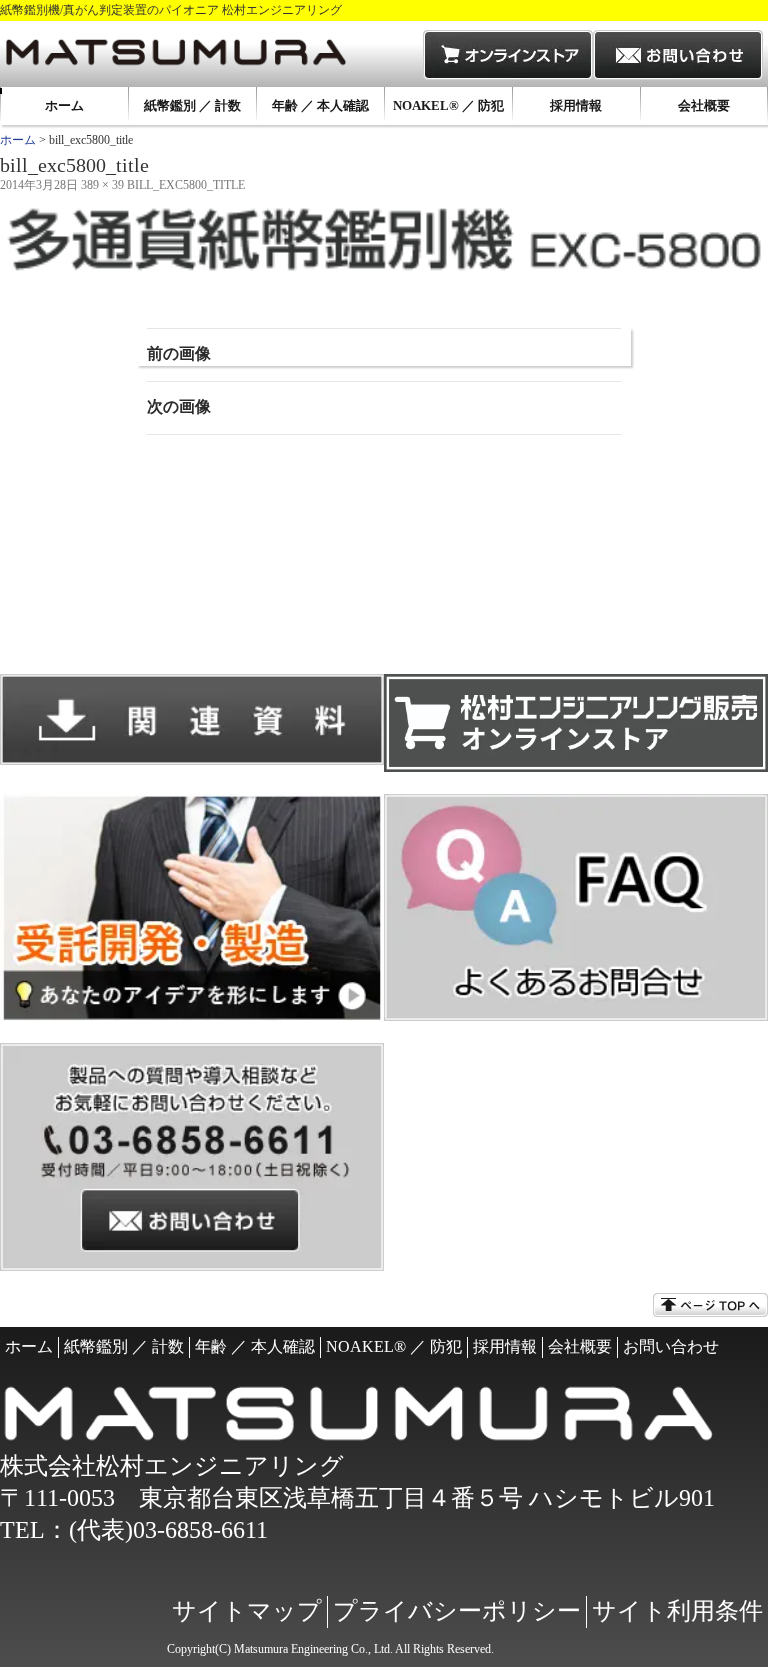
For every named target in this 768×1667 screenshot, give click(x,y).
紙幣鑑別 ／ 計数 (192, 105)
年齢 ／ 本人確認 (320, 105)
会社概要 (704, 105)
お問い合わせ (671, 1346)
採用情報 (576, 105)
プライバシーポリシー (457, 1611)
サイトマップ (247, 1611)
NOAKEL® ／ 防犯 (448, 105)
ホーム (64, 105)
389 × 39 (102, 185)
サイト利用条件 (677, 1611)
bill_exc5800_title (186, 185)
